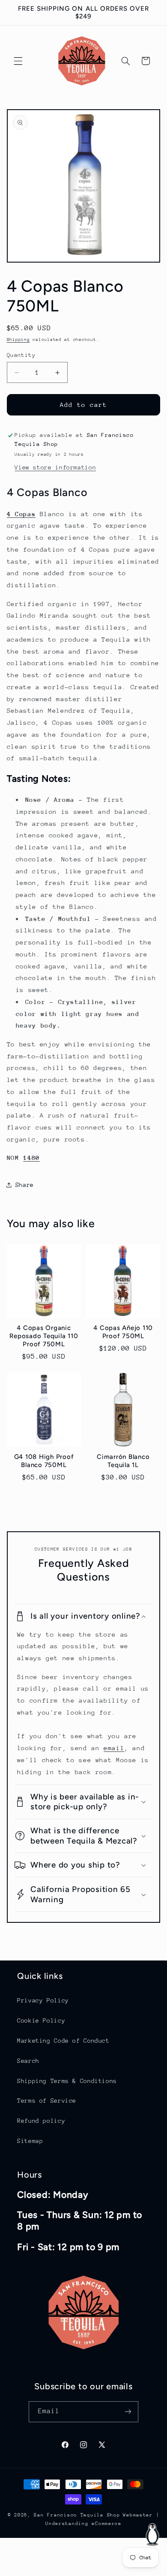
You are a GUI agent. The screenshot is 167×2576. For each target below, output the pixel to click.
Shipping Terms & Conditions (67, 2081)
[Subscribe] (128, 2412)
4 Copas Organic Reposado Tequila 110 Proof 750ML (44, 1336)
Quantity (21, 355)
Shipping (18, 340)
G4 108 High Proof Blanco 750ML (44, 1461)
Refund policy (41, 2121)
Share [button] (25, 1185)
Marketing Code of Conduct (63, 2041)
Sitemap (30, 2141)
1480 (31, 1158)
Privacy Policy (43, 2000)
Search (28, 2061)
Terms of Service (47, 2101)
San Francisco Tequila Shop (77, 2515)
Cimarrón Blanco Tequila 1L (123, 1461)
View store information (55, 467)
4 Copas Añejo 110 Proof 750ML (123, 1332)
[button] (18, 61)
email (114, 1748)
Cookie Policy (41, 2020)
